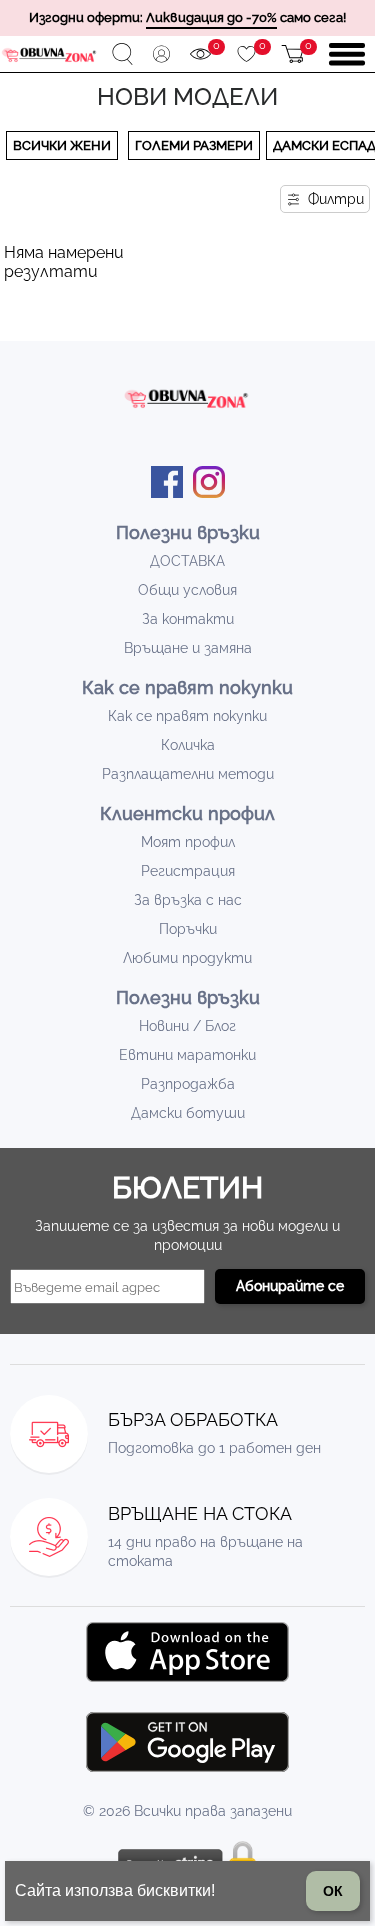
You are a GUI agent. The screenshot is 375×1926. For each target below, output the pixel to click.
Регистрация (188, 871)
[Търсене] (122, 54)
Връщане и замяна (188, 648)
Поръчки (188, 929)
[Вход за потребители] (161, 54)
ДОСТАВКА (187, 561)
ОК (333, 1891)
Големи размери (194, 145)
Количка (188, 745)
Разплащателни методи (188, 774)
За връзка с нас (188, 900)
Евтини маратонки (187, 1055)
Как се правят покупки (187, 716)
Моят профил (188, 842)
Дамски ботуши (188, 1113)
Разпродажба (188, 1084)
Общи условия (187, 590)
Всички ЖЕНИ (62, 145)
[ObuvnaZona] (50, 55)
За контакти (188, 619)
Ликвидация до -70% (211, 17)
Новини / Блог (187, 1026)
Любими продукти (187, 958)
